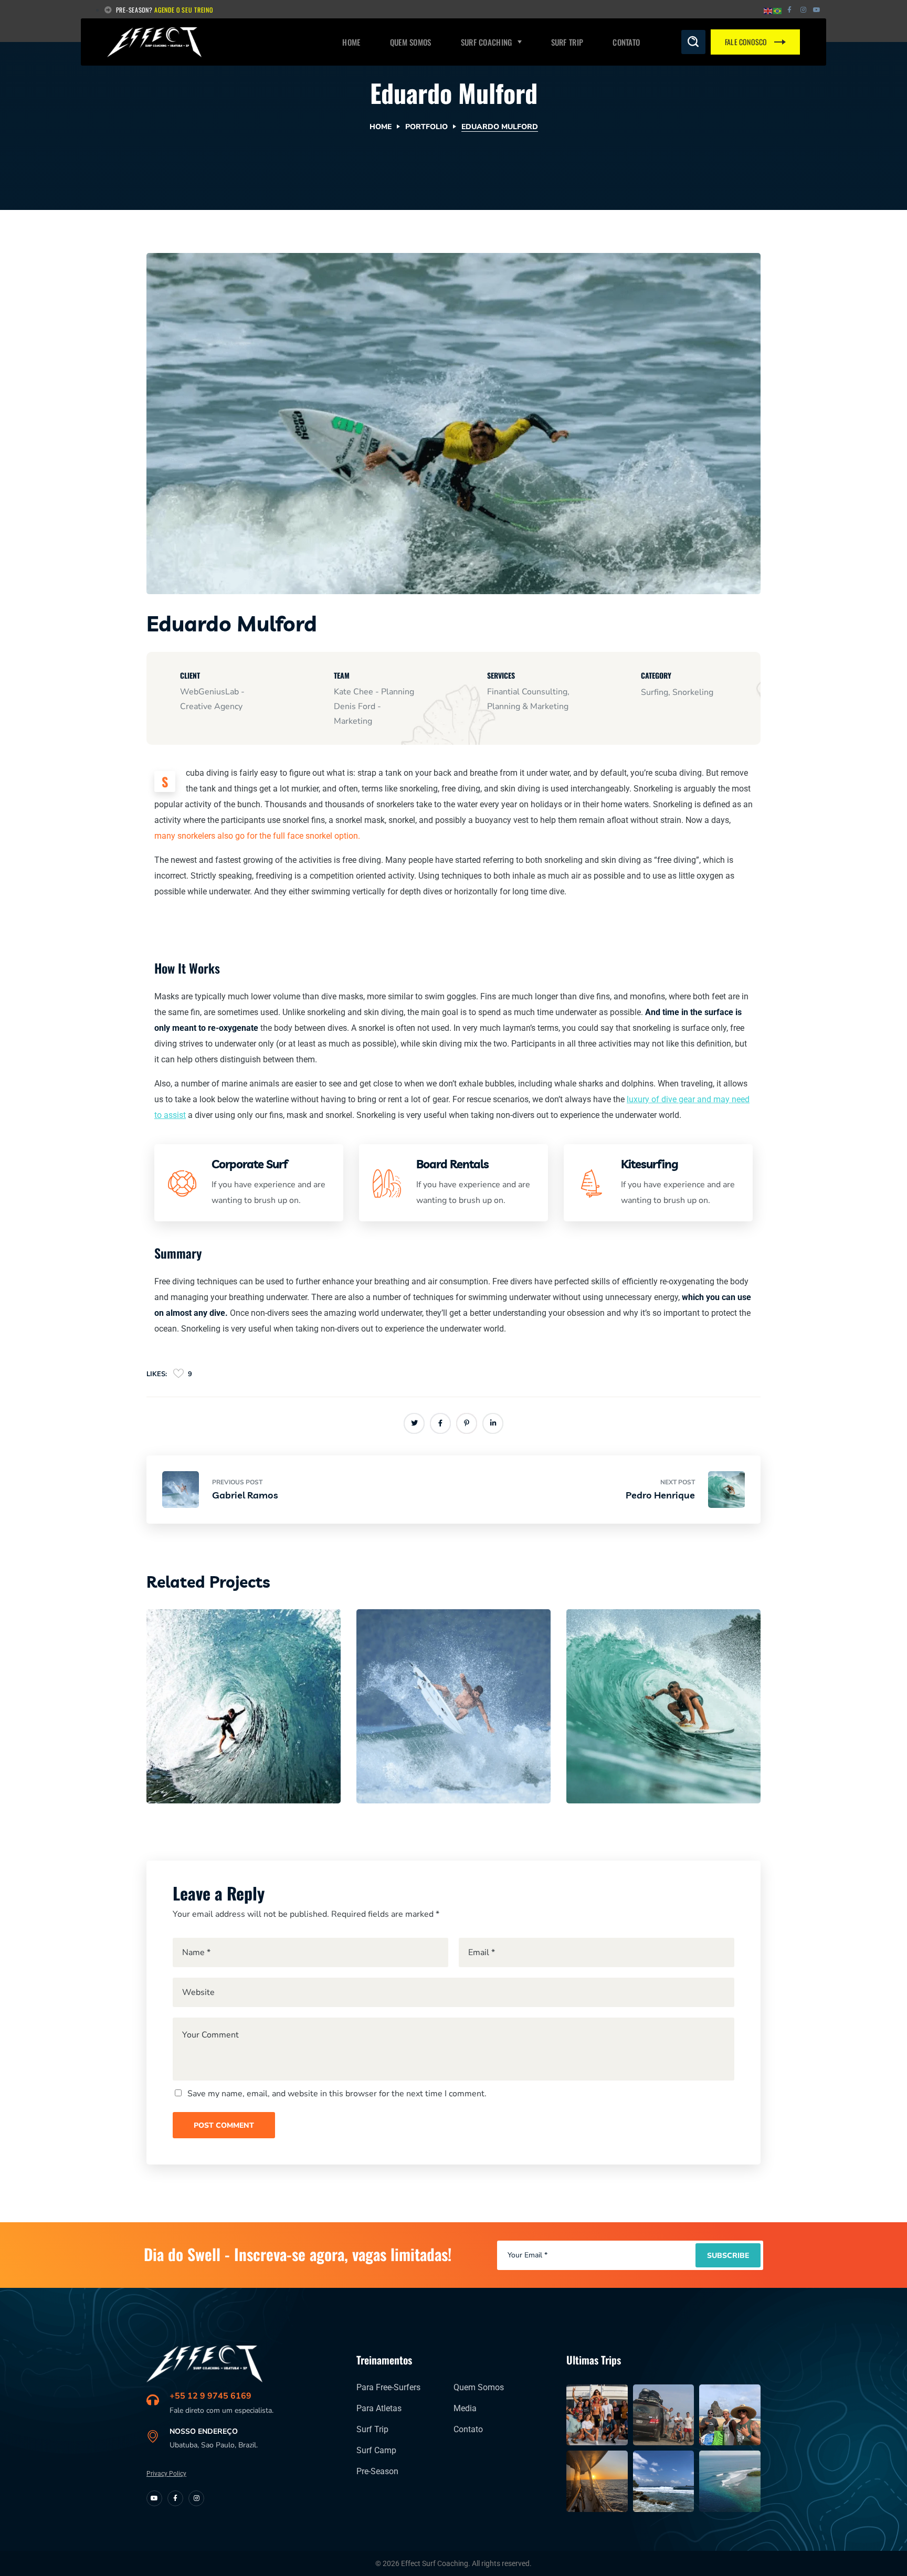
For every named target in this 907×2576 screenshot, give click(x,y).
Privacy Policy (166, 2474)
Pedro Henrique (641, 1765)
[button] (693, 42)
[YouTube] (817, 10)
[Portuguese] (778, 10)
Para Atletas (379, 2408)
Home (381, 127)
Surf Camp (376, 2450)
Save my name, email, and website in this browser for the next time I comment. (337, 2094)
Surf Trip (372, 2429)
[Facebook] (789, 10)
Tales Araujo (212, 1765)
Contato (468, 2429)
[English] (768, 10)
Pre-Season (377, 2471)
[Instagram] (803, 10)
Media (465, 2408)
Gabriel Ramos (429, 1765)
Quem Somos (479, 2387)
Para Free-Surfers (388, 2387)
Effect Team (194, 1746)
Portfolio (426, 127)
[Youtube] (154, 2498)
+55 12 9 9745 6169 (210, 2396)
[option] (244, 1714)
